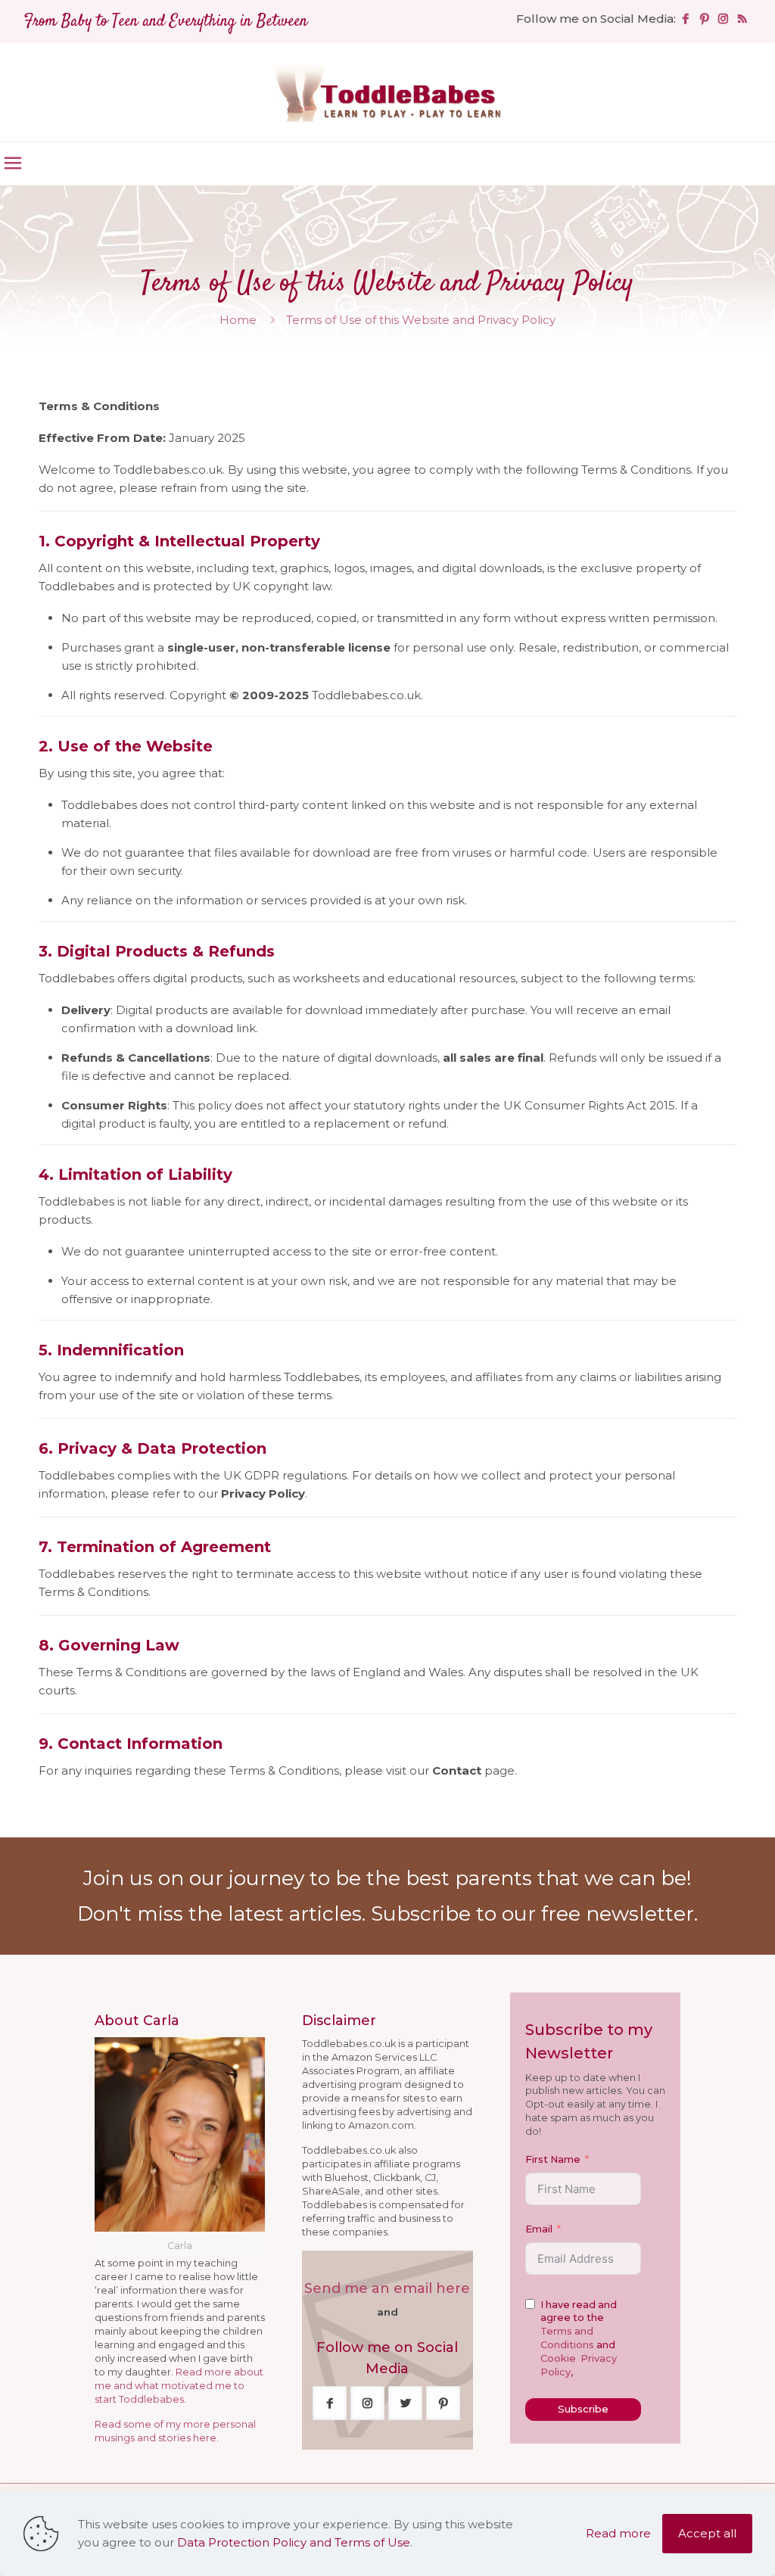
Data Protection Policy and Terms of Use (294, 2542)
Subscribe (583, 2409)
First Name (553, 2159)
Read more (618, 2533)
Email (539, 2229)
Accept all (707, 2533)
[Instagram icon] (723, 19)
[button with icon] (330, 2403)
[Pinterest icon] (704, 19)
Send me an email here (387, 2288)
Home (238, 320)
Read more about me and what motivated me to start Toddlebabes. (179, 2386)
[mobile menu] (13, 163)
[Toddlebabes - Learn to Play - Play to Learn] (387, 92)
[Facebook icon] (685, 19)
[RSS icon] (742, 19)
